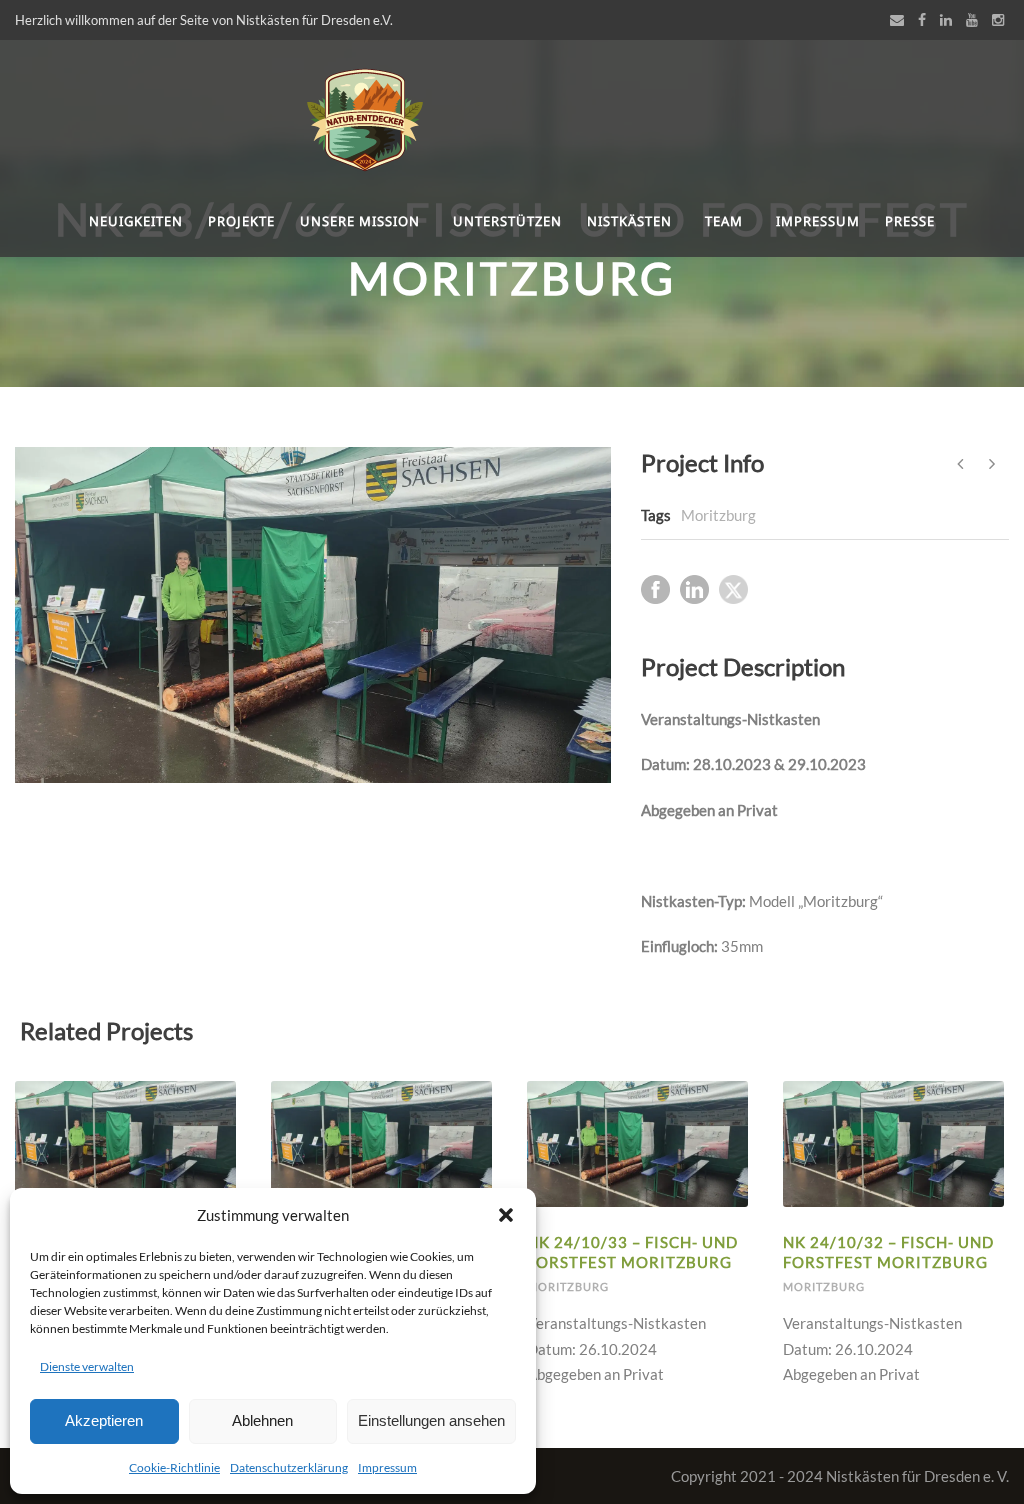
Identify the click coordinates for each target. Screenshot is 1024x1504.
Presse (910, 221)
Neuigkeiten (136, 221)
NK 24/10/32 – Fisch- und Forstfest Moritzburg (888, 1252)
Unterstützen (507, 221)
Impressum (387, 1467)
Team (724, 221)
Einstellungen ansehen (431, 1420)
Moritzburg (718, 515)
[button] (506, 1215)
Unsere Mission (360, 221)
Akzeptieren (104, 1420)
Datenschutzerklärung (289, 1467)
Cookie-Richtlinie (174, 1467)
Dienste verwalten (87, 1366)
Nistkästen (629, 221)
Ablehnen (262, 1420)
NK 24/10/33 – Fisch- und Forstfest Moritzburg (632, 1252)
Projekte (241, 221)
